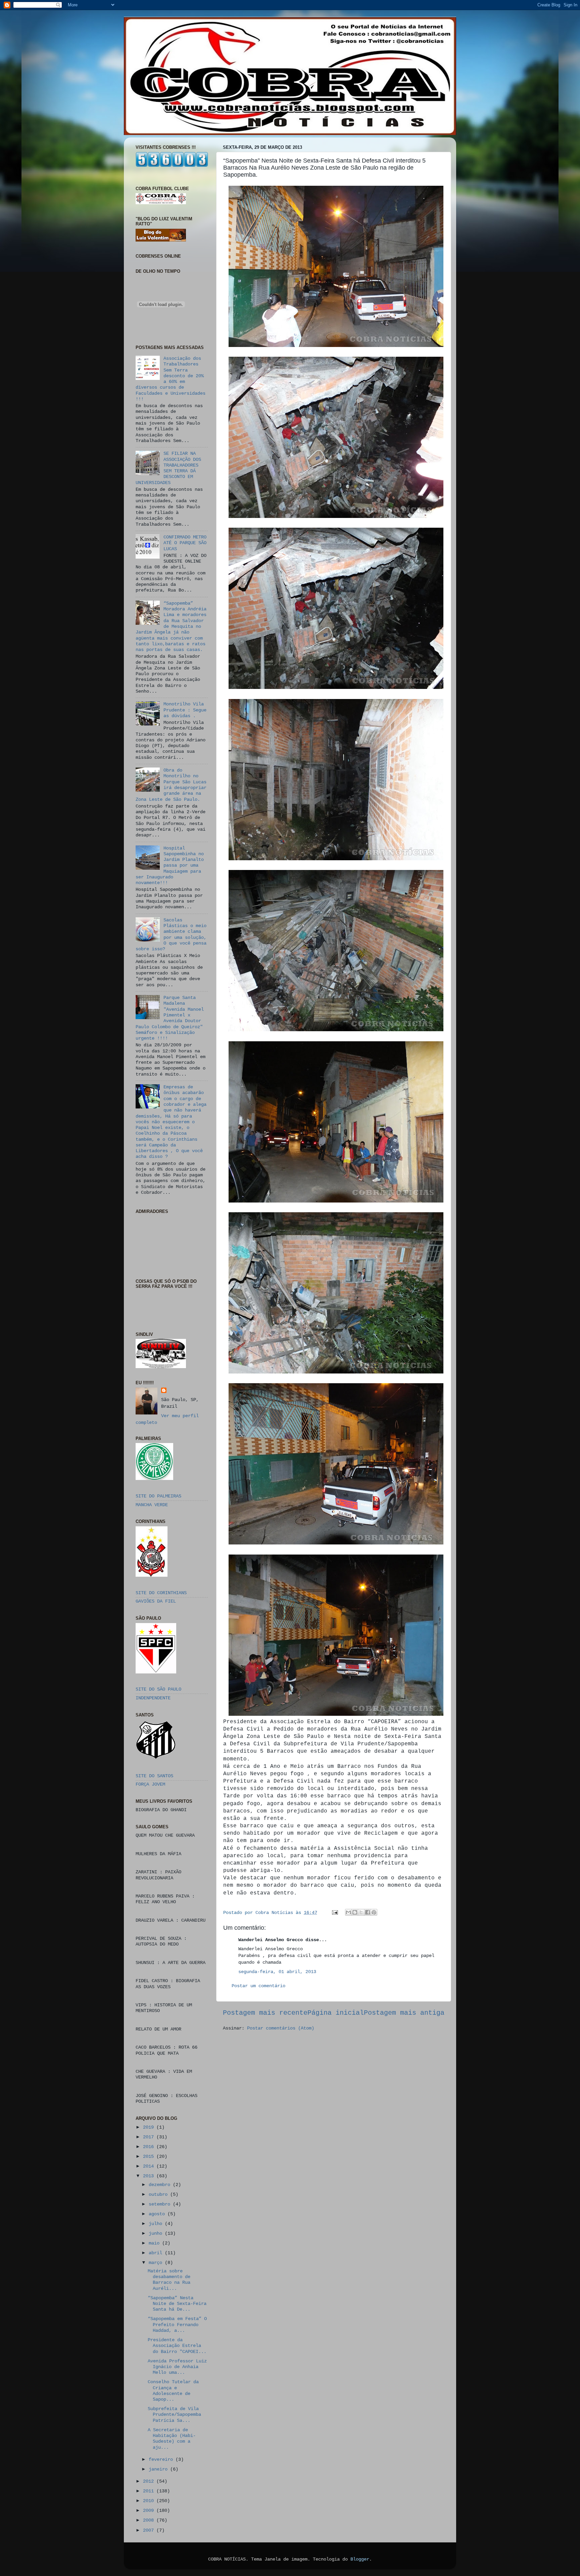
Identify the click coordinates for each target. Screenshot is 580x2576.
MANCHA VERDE (152, 1505)
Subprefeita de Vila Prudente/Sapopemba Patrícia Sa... (174, 2415)
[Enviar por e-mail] (348, 1912)
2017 (150, 2137)
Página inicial (336, 2013)
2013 (150, 2176)
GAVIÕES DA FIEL (156, 1601)
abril (157, 2253)
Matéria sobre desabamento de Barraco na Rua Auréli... (169, 2280)
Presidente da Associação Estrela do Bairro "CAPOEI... (177, 2346)
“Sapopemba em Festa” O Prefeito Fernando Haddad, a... (177, 2325)
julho (157, 2224)
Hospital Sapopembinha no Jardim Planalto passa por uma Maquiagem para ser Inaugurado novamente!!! (170, 866)
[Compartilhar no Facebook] (368, 1912)
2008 (150, 2520)
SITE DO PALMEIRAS (158, 1496)
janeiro (159, 2469)
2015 (150, 2156)
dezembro (161, 2185)
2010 (150, 2501)
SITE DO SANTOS (154, 1776)
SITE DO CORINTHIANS (161, 1593)
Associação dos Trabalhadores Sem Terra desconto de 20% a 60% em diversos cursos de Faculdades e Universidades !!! (171, 379)
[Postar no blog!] (355, 1912)
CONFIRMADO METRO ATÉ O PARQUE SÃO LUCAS (185, 543)
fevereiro (162, 2459)
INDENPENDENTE (153, 1698)
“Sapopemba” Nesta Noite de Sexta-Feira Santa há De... (177, 2304)
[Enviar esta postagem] (335, 1913)
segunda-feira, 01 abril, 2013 (277, 1972)
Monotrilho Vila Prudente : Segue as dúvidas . (185, 710)
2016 (150, 2147)
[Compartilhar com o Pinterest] (374, 1912)
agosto (158, 2214)
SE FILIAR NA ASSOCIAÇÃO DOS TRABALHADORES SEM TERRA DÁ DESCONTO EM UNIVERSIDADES (168, 468)
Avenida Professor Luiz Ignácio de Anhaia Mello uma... (177, 2367)
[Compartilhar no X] (361, 1912)
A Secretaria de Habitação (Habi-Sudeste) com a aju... (172, 2439)
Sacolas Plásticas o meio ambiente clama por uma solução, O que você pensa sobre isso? (171, 934)
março (157, 2263)
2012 (150, 2481)
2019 (150, 2127)
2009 (150, 2510)
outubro (159, 2194)
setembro (161, 2204)
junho (157, 2233)
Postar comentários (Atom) (281, 2028)
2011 (150, 2491)
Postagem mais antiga (404, 2013)
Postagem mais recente (265, 2013)
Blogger (360, 2559)
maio (155, 2243)
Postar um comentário (258, 1986)
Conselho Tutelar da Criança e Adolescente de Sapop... (173, 2391)
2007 (150, 2530)
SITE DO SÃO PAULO (158, 1689)
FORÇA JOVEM (150, 1784)
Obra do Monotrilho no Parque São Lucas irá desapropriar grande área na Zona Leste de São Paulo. (171, 785)
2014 (150, 2166)
